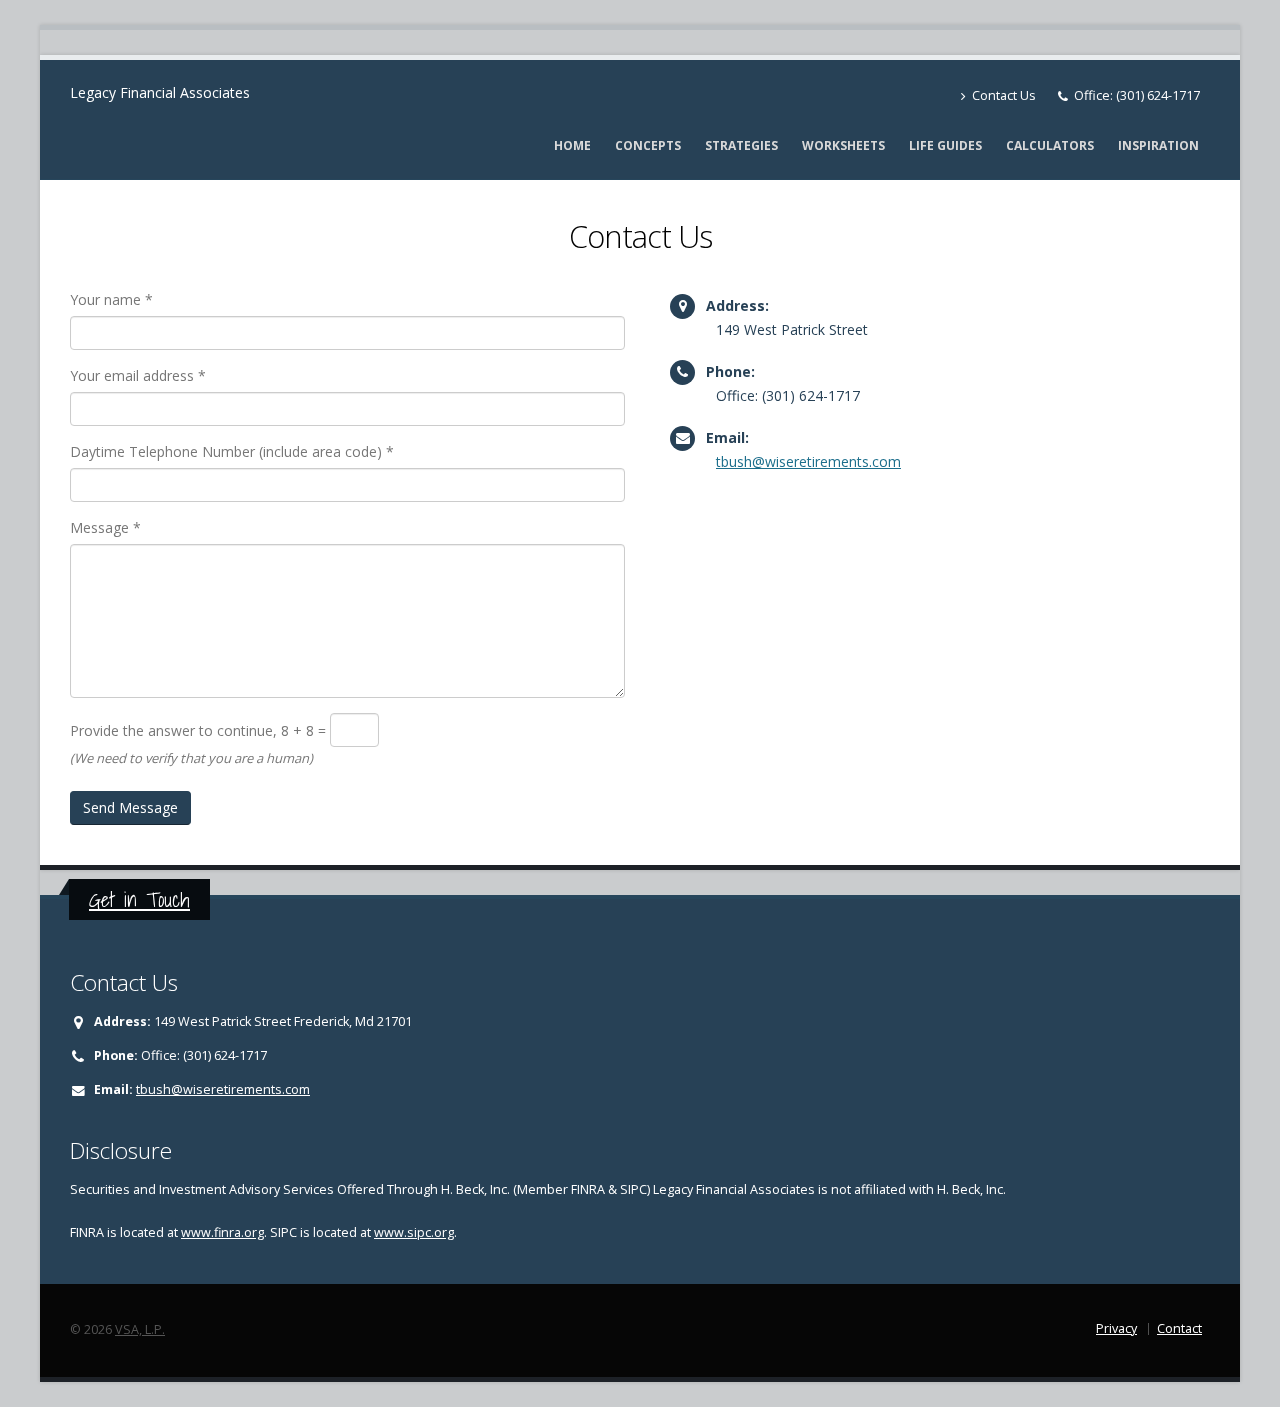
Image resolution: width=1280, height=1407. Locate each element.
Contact (1179, 1328)
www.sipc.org (414, 1232)
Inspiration (1158, 145)
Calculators (1050, 145)
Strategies (741, 145)
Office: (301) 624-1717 (1137, 95)
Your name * (111, 299)
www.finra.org (222, 1232)
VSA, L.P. (140, 1329)
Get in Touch (139, 899)
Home (572, 145)
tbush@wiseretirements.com (808, 461)
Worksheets (843, 145)
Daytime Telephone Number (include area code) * (232, 451)
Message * (105, 527)
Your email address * (138, 375)
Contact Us (1002, 95)
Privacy (1116, 1328)
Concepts (648, 145)
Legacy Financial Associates (160, 92)
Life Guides (945, 145)
